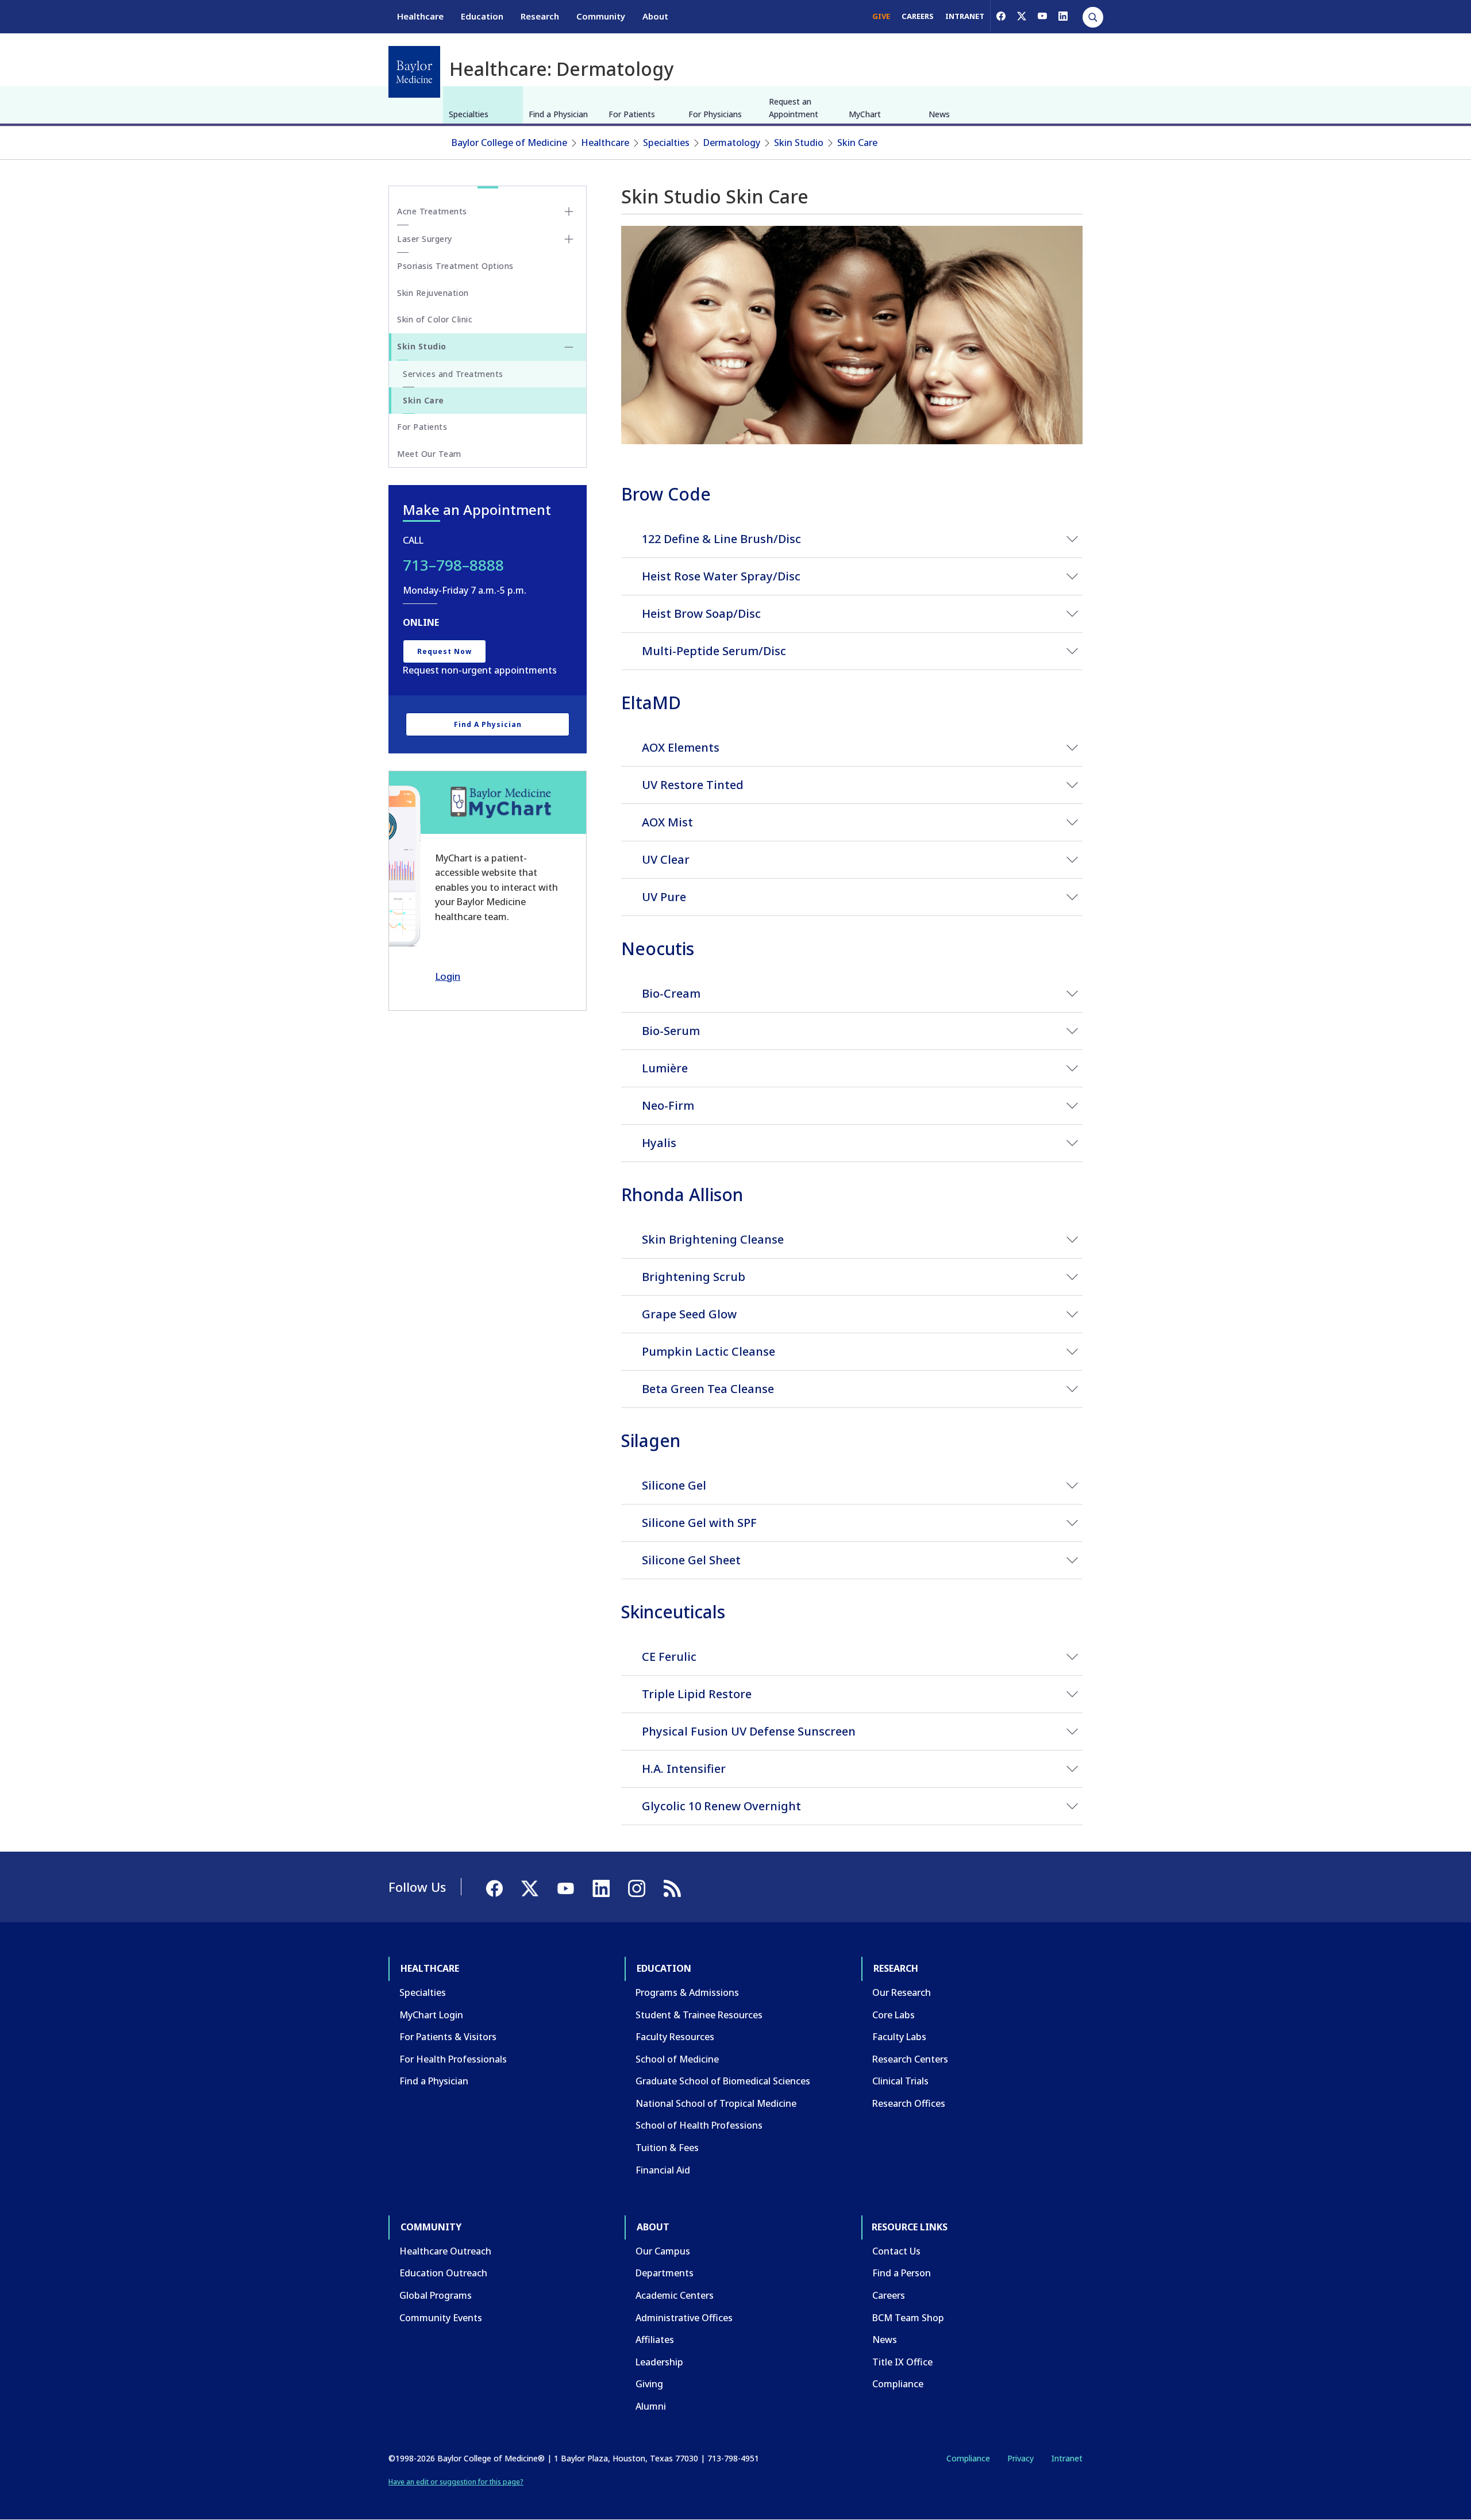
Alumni (651, 2406)
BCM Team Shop (908, 2318)
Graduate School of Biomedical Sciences (723, 2081)
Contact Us (896, 2251)
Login (448, 976)
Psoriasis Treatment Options (455, 266)
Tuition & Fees (667, 2148)
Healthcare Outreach (445, 2251)
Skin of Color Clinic (435, 319)
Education (482, 16)
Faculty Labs (899, 2037)
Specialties (469, 114)
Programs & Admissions (687, 1992)
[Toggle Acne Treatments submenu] (569, 211)
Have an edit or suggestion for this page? (456, 2482)
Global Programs (436, 2295)
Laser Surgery (425, 239)
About (655, 16)
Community (601, 16)
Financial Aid (663, 2170)
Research (540, 16)
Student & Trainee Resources (699, 2015)
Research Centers (910, 2059)
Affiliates (655, 2340)
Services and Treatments (453, 374)
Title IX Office (902, 2362)
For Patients (632, 114)
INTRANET (965, 16)
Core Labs (894, 2015)
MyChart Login (431, 2015)
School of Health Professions (699, 2125)
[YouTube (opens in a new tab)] (1042, 16)
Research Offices (909, 2103)
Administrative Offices (684, 2318)
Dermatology (732, 143)
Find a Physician (558, 114)
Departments (665, 2273)
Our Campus (663, 2251)
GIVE (881, 16)
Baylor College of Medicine (509, 143)
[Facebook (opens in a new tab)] (1001, 16)
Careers (889, 2295)
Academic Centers (675, 2295)
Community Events (441, 2318)
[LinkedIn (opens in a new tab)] (1063, 16)
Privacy (1021, 2458)
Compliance (898, 2384)
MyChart (865, 114)
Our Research (902, 1992)
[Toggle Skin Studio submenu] (569, 347)
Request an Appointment (794, 108)
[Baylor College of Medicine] (414, 72)
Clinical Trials (900, 2081)
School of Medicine (677, 2059)
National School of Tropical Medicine (716, 2103)
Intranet (1067, 2458)
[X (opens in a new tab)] (1022, 16)
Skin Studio (799, 143)
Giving (649, 2384)
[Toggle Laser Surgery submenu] (569, 239)
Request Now (444, 651)
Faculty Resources (675, 2037)
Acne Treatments (432, 211)
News (939, 114)
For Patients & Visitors (448, 2037)
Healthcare (420, 16)
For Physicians (715, 114)
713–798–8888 (453, 565)
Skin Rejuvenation (433, 293)
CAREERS (918, 16)
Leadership (659, 2362)
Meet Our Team (429, 454)
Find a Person (902, 2273)
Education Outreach (443, 2273)
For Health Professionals (453, 2059)
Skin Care (857, 143)
